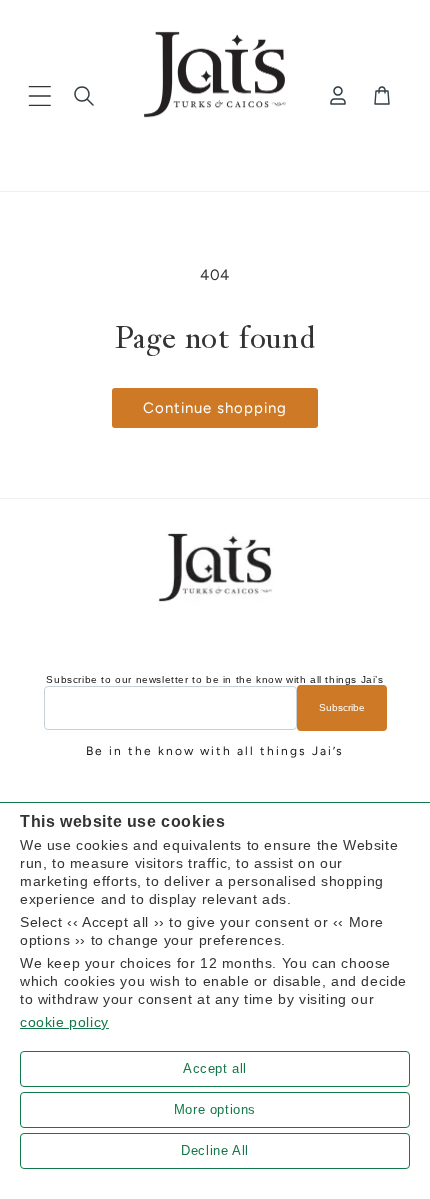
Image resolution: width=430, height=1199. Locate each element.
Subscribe (342, 707)
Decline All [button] (215, 1150)
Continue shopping (215, 408)
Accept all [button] (215, 1068)
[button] (40, 96)
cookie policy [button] (64, 1022)
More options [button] (215, 1109)
